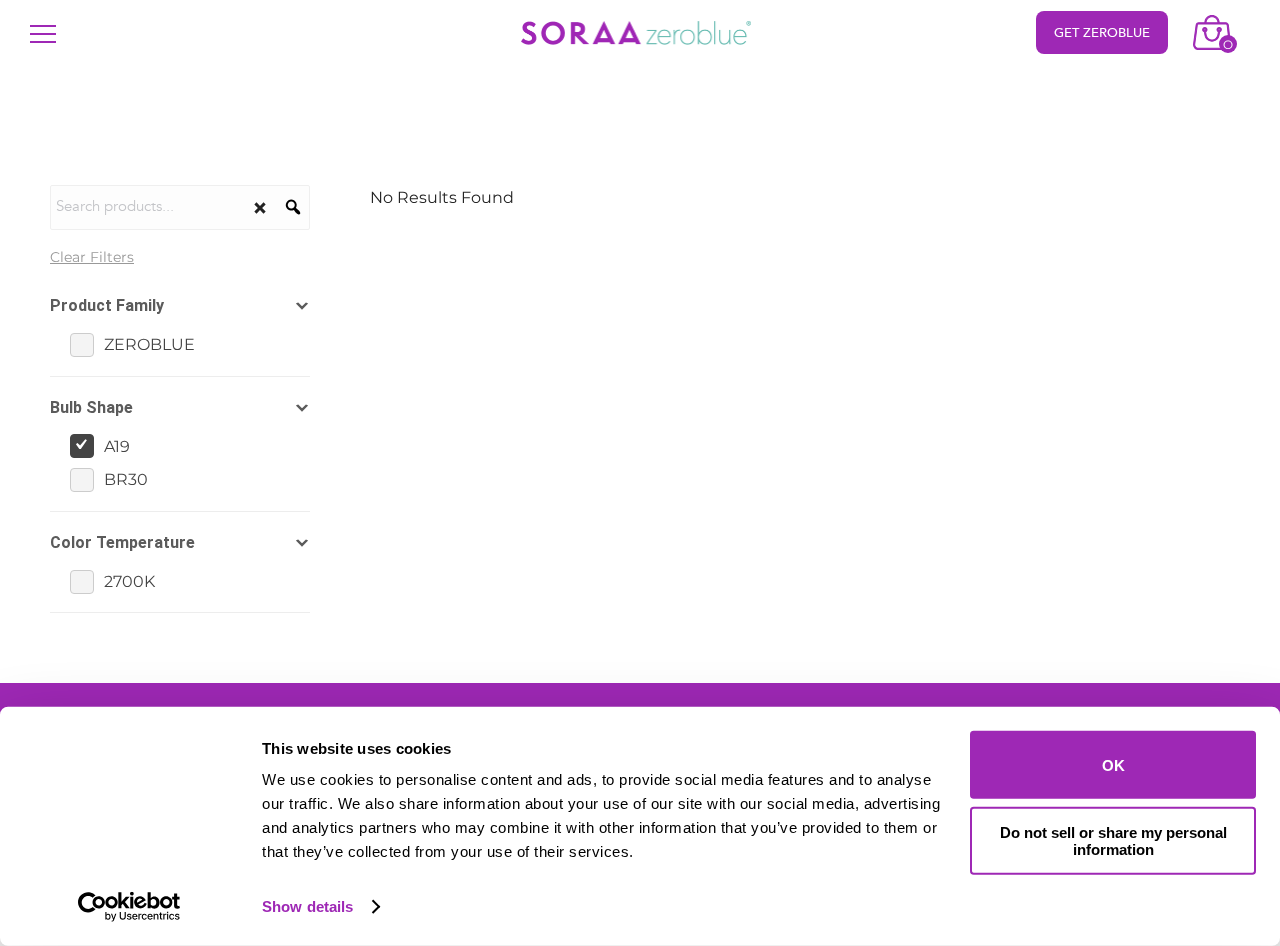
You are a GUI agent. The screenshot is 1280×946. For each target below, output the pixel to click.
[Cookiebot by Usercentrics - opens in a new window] (129, 907)
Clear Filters (92, 257)
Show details (307, 906)
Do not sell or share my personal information (1113, 840)
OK (1113, 764)
